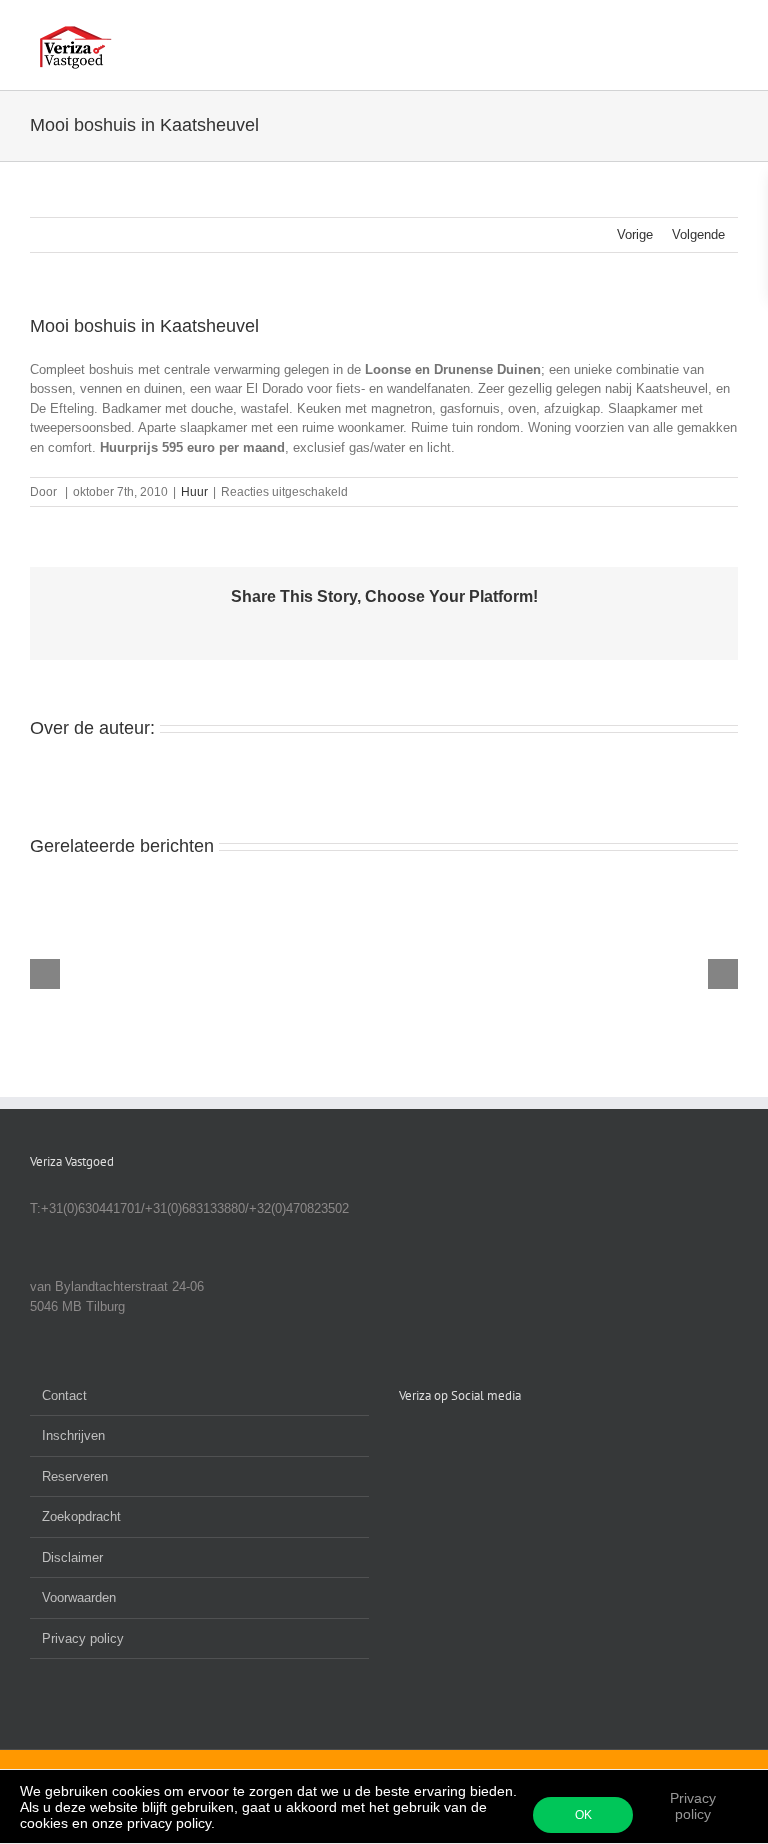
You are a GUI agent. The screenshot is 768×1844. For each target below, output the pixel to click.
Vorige (635, 234)
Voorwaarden (79, 1597)
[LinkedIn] (432, 1442)
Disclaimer (72, 1557)
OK (583, 1815)
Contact (64, 1395)
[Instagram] (459, 1442)
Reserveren (75, 1476)
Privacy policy (693, 1806)
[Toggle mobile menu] (730, 30)
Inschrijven (73, 1435)
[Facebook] (405, 1442)
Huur (194, 492)
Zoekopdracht (81, 1516)
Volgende (698, 234)
